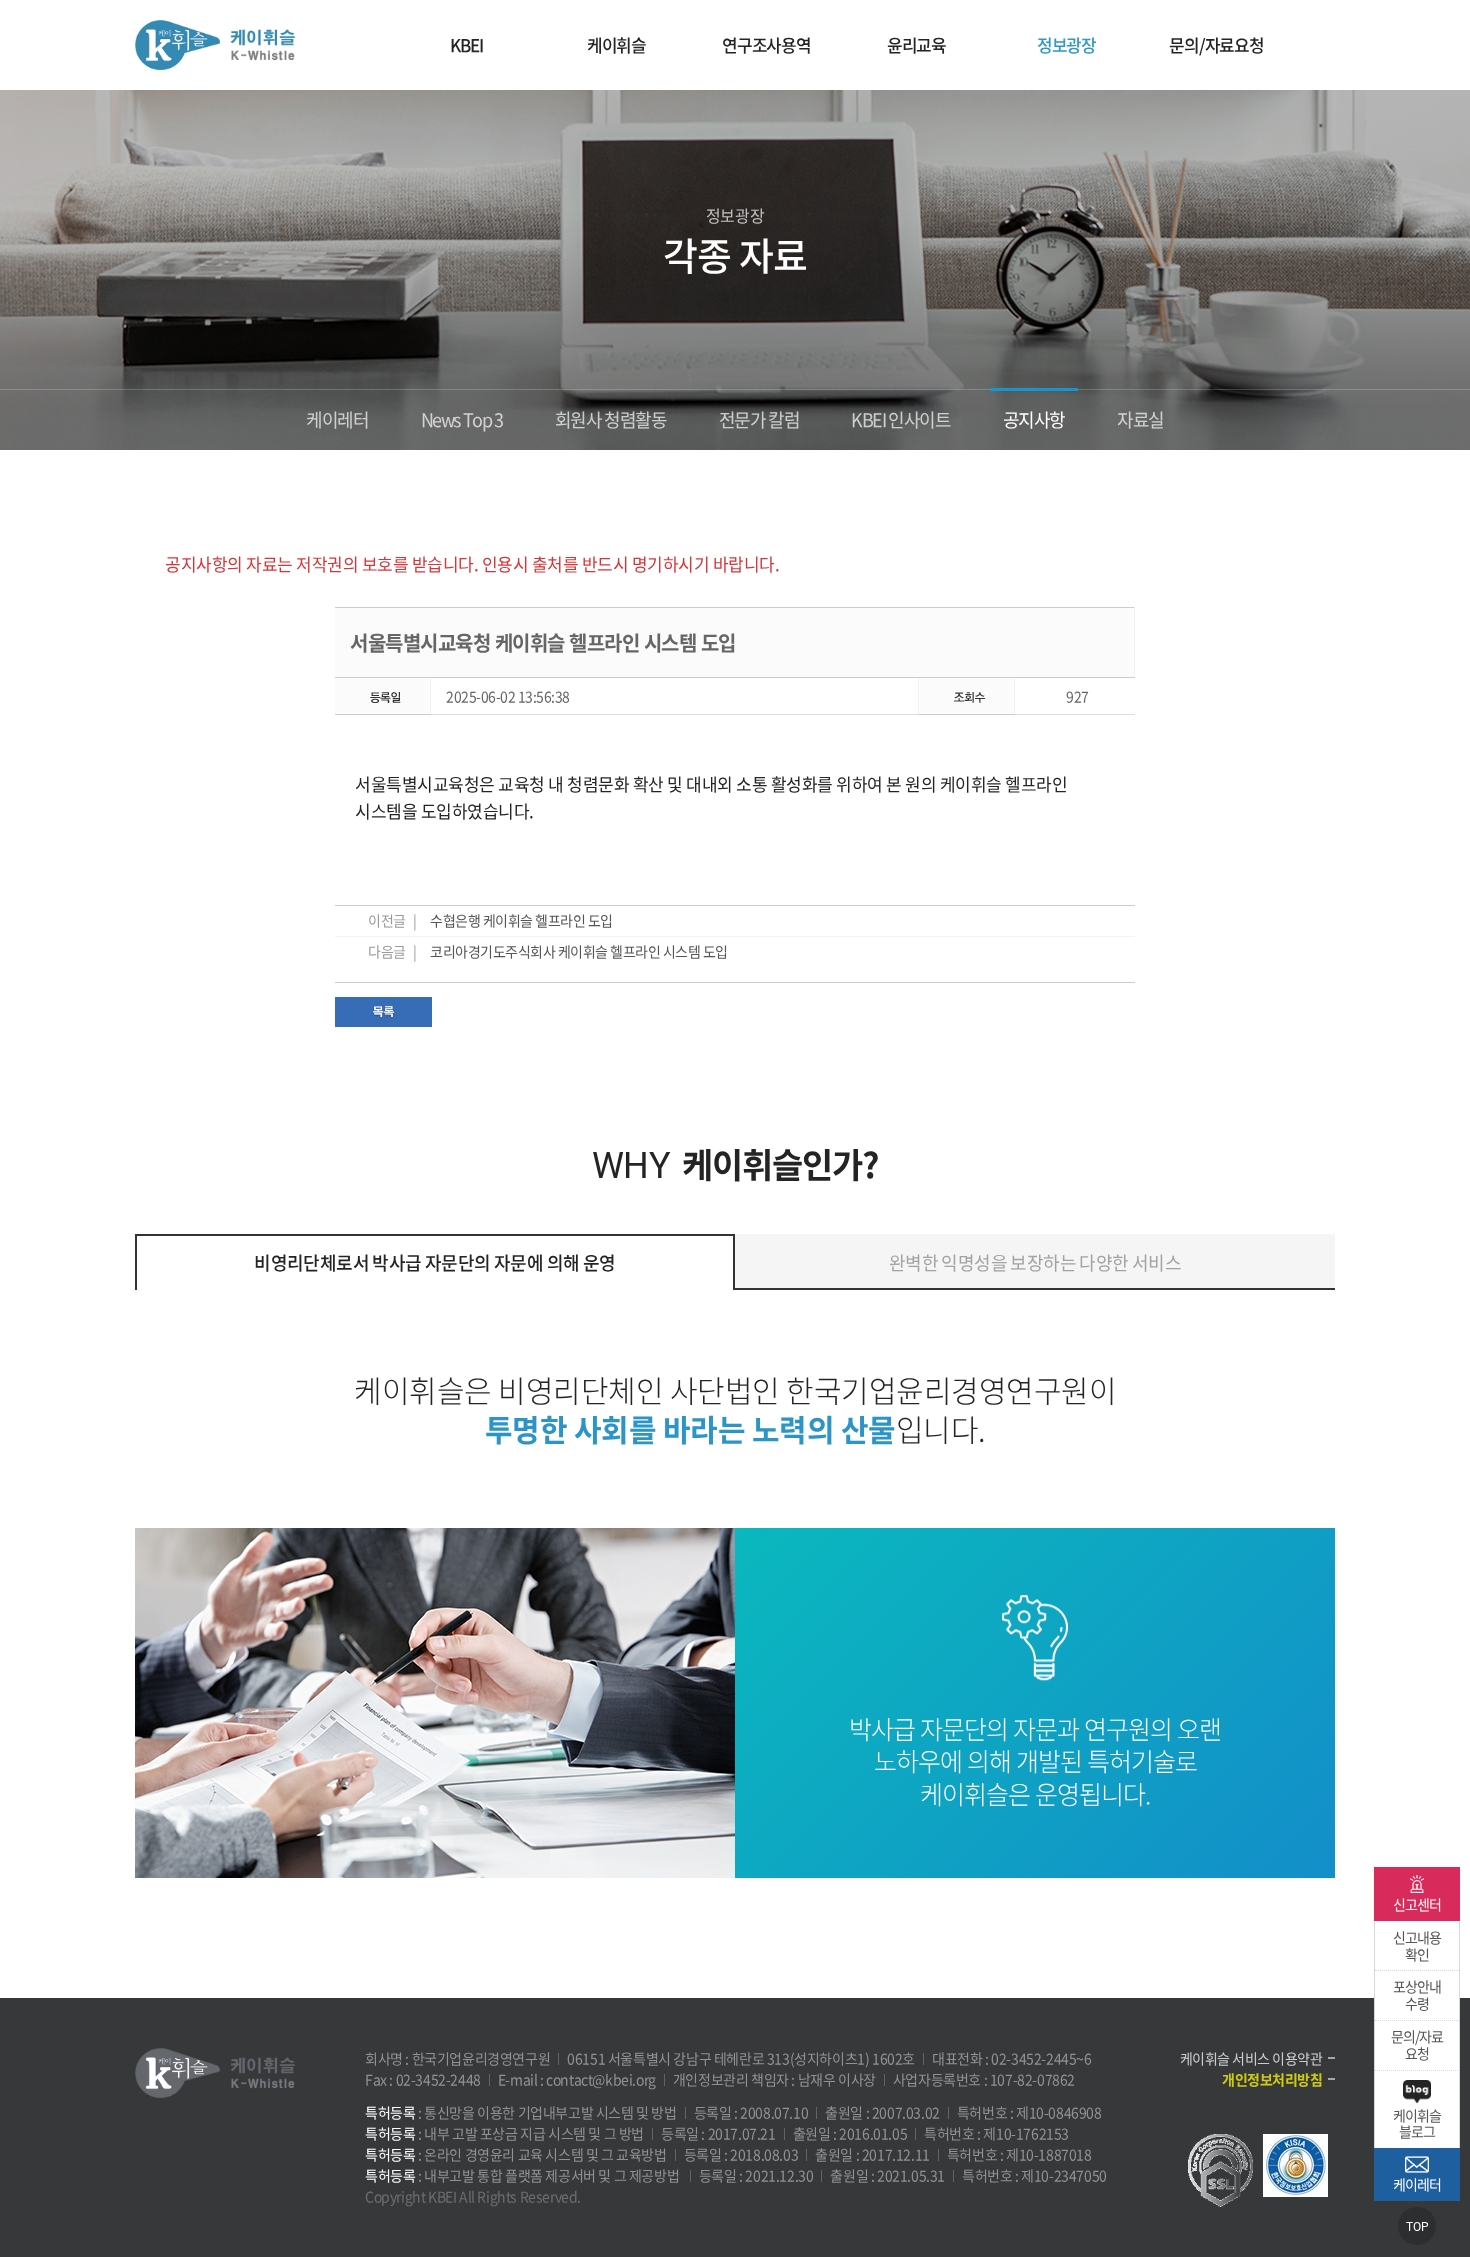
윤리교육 (916, 44)
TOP (1417, 2227)
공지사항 (1034, 419)
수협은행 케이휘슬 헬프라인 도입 (521, 920)
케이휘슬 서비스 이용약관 (1251, 2058)
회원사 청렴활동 (611, 419)
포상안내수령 (1416, 1994)
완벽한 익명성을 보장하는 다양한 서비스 (1035, 1262)
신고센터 (1416, 1904)
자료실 (1140, 419)
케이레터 (337, 419)
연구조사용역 (766, 44)
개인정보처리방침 (1272, 2079)
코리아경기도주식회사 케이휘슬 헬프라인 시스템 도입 (579, 951)
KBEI (466, 44)
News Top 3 (462, 419)
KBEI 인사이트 (900, 419)
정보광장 (1066, 44)
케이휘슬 (215, 45)
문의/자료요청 (1216, 44)
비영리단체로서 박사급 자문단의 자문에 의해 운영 (434, 1262)
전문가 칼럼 (759, 419)
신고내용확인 (1416, 1945)
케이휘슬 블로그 (1416, 2123)
